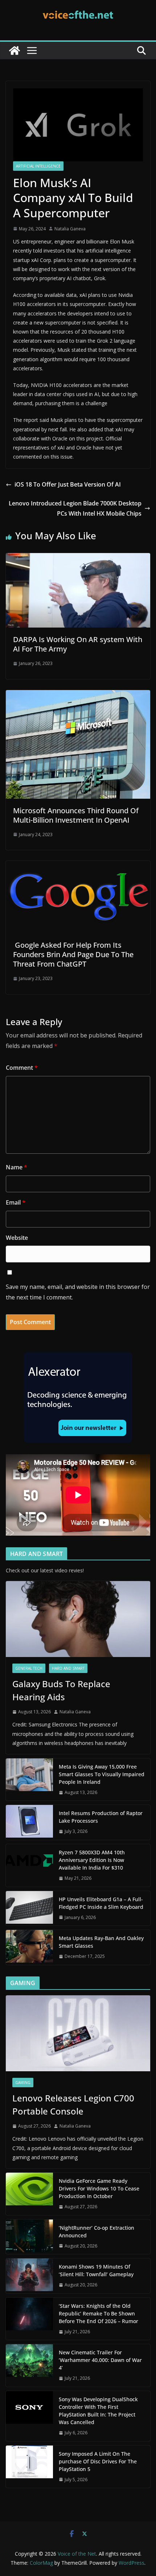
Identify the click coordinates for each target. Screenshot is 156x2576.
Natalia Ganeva (70, 229)
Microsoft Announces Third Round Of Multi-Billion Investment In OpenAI (76, 815)
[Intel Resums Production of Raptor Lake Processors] (29, 1822)
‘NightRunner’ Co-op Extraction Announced (97, 2232)
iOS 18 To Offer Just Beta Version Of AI (68, 484)
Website (17, 1238)
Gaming (23, 2083)
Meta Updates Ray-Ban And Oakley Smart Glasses (101, 1942)
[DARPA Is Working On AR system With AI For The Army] (78, 558)
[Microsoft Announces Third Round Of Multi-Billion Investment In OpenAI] (78, 695)
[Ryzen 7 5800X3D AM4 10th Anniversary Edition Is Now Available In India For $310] (29, 1865)
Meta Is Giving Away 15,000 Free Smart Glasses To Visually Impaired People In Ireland (102, 1774)
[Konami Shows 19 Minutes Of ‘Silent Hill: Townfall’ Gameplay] (29, 2276)
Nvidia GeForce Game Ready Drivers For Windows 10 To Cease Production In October (99, 2188)
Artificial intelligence (38, 166)
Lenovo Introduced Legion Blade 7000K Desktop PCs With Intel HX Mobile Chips (75, 509)
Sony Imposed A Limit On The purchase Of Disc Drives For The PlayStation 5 (98, 2461)
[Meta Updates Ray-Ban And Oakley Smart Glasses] (29, 1947)
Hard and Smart (68, 1668)
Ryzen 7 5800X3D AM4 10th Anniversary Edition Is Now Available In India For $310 (92, 1860)
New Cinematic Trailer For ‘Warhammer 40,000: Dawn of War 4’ (100, 2360)
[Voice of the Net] (15, 51)
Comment (22, 1068)
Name (17, 1167)
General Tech (29, 1668)
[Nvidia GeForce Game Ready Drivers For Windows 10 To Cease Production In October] (29, 2194)
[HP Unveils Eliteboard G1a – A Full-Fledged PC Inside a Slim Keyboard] (29, 1908)
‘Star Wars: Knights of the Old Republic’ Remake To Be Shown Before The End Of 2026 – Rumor (98, 2313)
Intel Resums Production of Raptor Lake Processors (101, 1817)
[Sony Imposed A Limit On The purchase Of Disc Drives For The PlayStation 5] (29, 2467)
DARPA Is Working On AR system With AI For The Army (78, 644)
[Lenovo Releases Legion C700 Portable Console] (78, 2033)
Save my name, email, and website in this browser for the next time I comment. (78, 1292)
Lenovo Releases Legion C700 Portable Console (73, 2105)
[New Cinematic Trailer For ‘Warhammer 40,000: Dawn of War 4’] (29, 2365)
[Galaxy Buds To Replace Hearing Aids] (78, 1619)
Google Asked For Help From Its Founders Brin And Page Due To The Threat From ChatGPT (73, 954)
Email (16, 1202)
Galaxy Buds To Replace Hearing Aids (61, 1690)
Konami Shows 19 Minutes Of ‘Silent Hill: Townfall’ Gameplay (96, 2270)
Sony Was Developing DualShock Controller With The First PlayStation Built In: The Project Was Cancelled (98, 2411)
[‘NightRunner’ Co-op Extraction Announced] (29, 2237)
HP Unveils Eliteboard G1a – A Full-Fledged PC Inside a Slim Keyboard (101, 1903)
